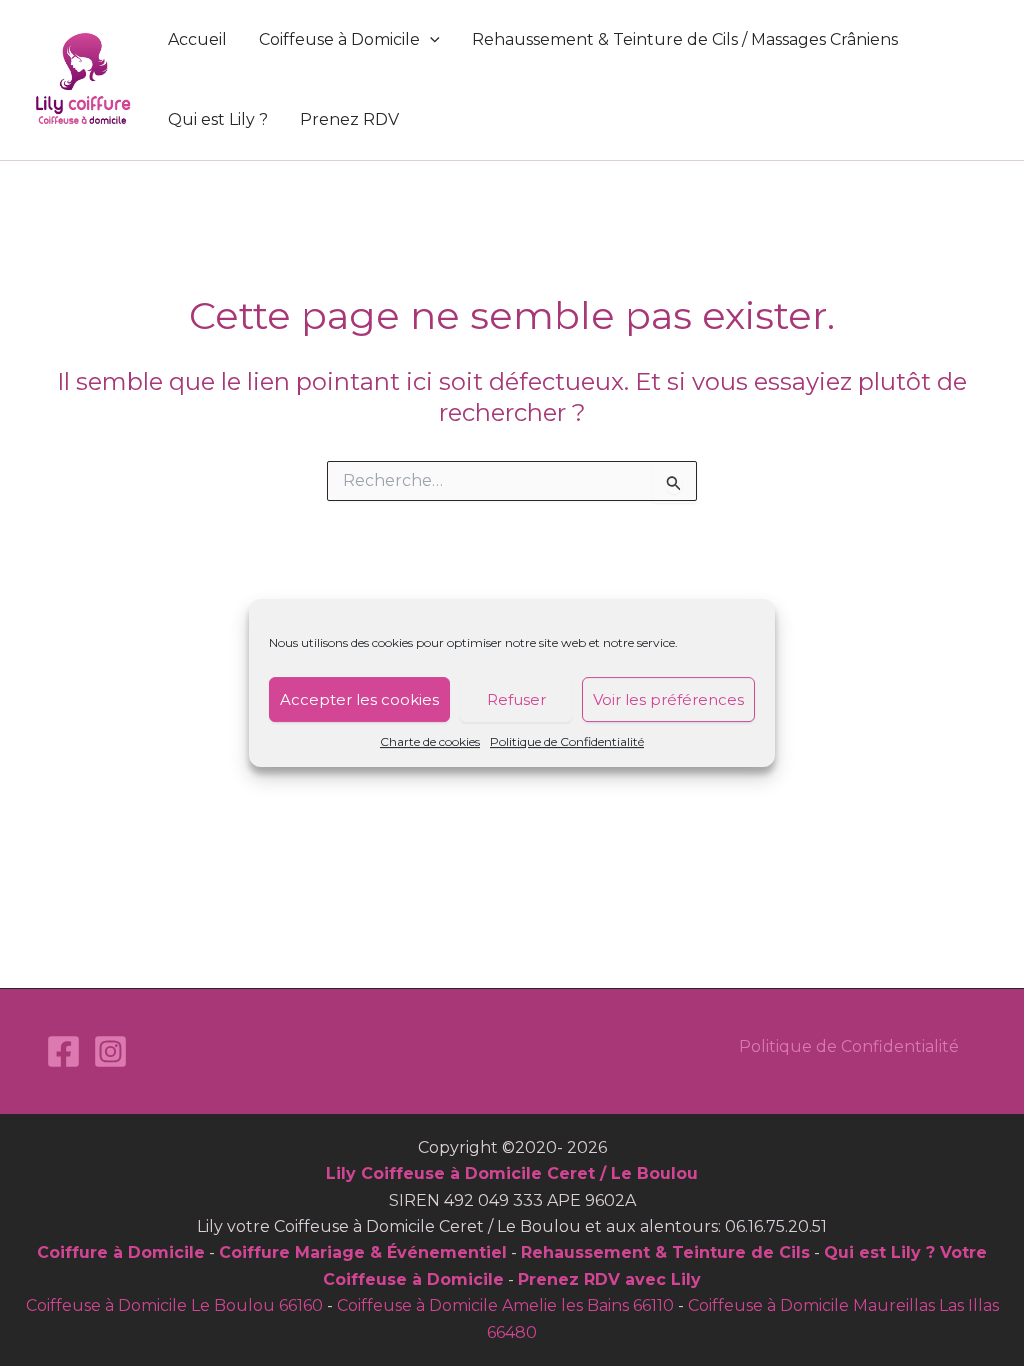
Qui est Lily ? (218, 119)
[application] (430, 40)
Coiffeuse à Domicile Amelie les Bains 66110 (505, 1305)
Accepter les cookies (359, 699)
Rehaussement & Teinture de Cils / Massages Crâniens (685, 39)
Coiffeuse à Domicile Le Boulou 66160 (174, 1305)
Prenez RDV (349, 119)
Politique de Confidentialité (567, 741)
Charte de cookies (430, 741)
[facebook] (63, 1051)
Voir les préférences (668, 699)
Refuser (516, 699)
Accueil (197, 39)
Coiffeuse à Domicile (339, 39)
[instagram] (110, 1051)
